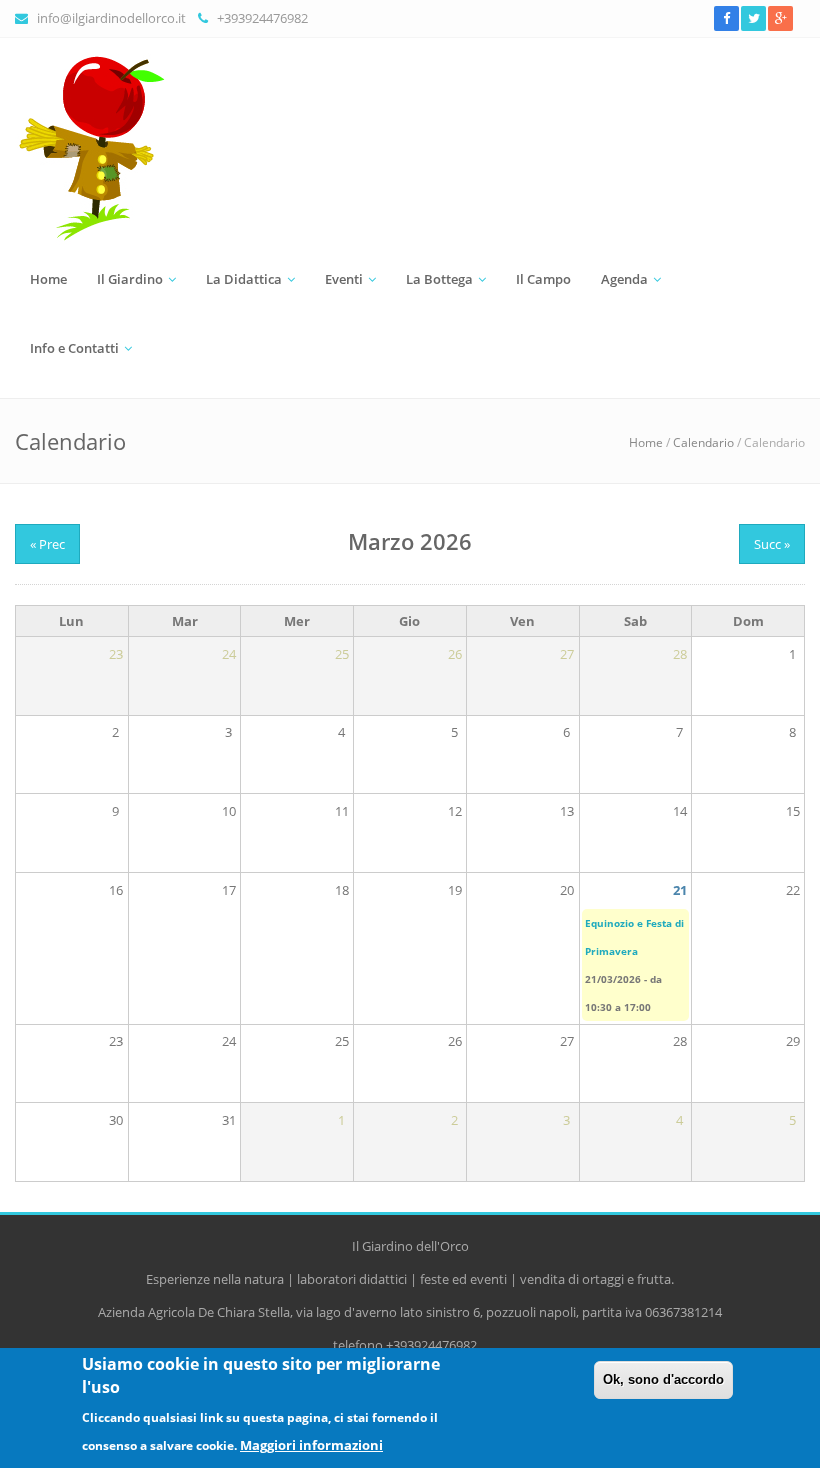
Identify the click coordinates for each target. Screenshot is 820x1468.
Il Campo (543, 279)
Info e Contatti (74, 348)
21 (680, 890)
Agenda (624, 279)
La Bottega (439, 279)
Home (48, 279)
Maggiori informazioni (311, 1445)
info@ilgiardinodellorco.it (111, 18)
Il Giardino (130, 279)
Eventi (344, 279)
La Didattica (244, 279)
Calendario (703, 442)
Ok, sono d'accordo (663, 1379)
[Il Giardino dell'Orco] (410, 149)
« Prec (47, 544)
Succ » (772, 544)
